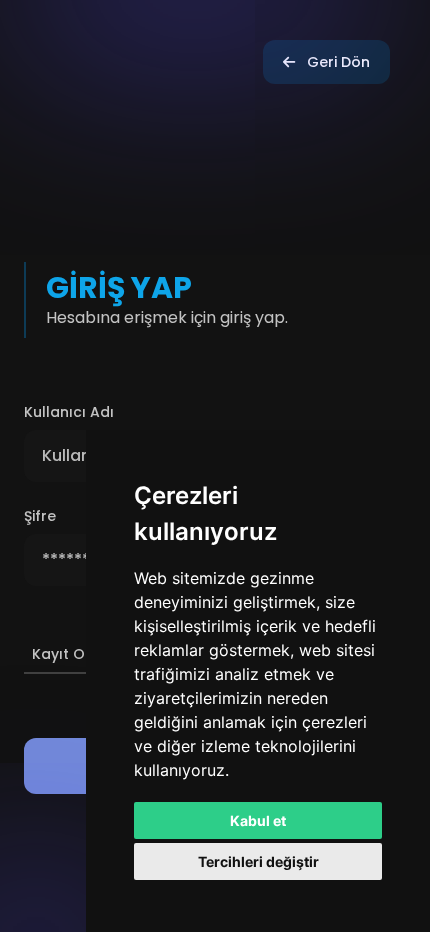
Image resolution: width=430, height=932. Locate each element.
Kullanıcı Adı (69, 412)
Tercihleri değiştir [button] (258, 861)
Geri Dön (338, 62)
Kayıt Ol (60, 654)
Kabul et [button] (258, 820)
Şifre (40, 516)
